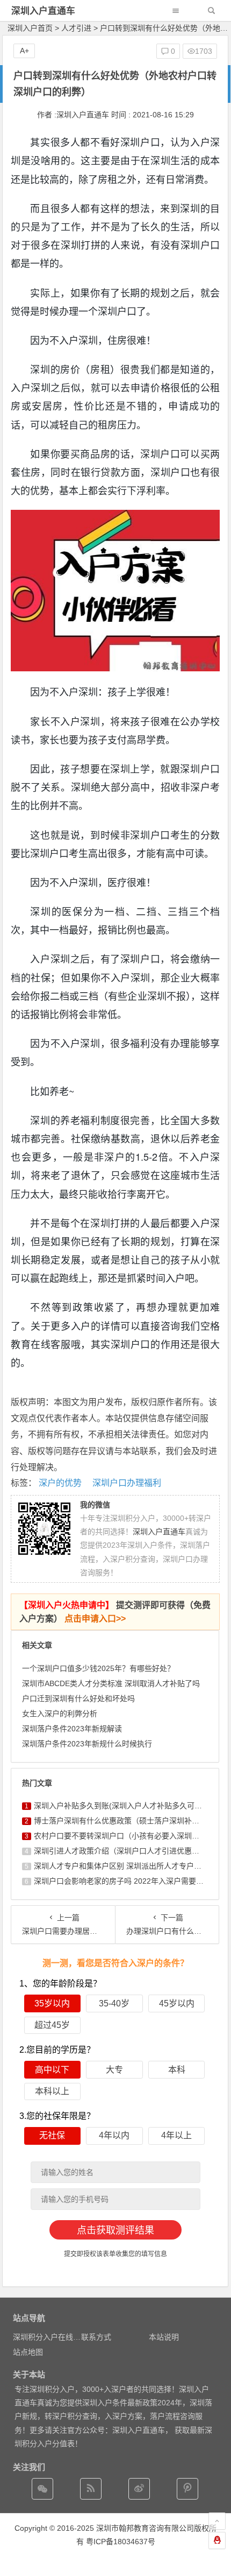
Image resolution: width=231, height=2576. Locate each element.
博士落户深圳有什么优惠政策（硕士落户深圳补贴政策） (128, 1821)
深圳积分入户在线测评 (50, 2337)
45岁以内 (177, 2003)
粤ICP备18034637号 (121, 2542)
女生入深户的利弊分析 (60, 1714)
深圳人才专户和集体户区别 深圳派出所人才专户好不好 (125, 1866)
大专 (114, 2070)
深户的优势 (60, 1483)
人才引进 (76, 28)
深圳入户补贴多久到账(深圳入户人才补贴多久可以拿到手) (131, 1806)
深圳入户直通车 (43, 11)
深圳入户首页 (30, 28)
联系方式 (96, 2337)
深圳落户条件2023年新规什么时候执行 (87, 1744)
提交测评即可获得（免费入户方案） (115, 1612)
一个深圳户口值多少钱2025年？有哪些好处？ (98, 1668)
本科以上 (52, 2091)
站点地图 (28, 2352)
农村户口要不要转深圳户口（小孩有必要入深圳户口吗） (128, 1836)
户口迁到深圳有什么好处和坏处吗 (78, 1698)
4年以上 (176, 2135)
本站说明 (164, 2337)
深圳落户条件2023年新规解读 (72, 1729)
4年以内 (114, 2135)
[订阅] (91, 2489)
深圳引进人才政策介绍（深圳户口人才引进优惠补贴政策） (132, 1851)
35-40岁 (114, 2003)
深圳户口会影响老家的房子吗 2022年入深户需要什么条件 (130, 1881)
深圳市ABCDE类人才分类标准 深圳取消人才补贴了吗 (111, 1683)
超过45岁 (52, 2025)
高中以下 (52, 2070)
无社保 (52, 2135)
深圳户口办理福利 (127, 1483)
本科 (177, 2070)
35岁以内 (52, 2003)
